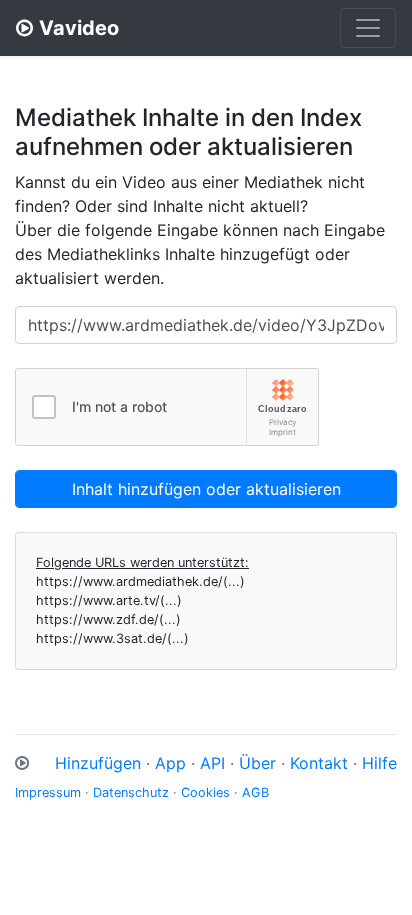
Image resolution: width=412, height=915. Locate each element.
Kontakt (319, 763)
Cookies (205, 792)
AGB (255, 792)
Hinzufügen (98, 763)
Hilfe (379, 763)
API (212, 763)
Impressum (48, 792)
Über (257, 763)
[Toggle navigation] (368, 28)
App (170, 763)
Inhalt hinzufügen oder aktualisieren (206, 489)
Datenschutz (131, 792)
